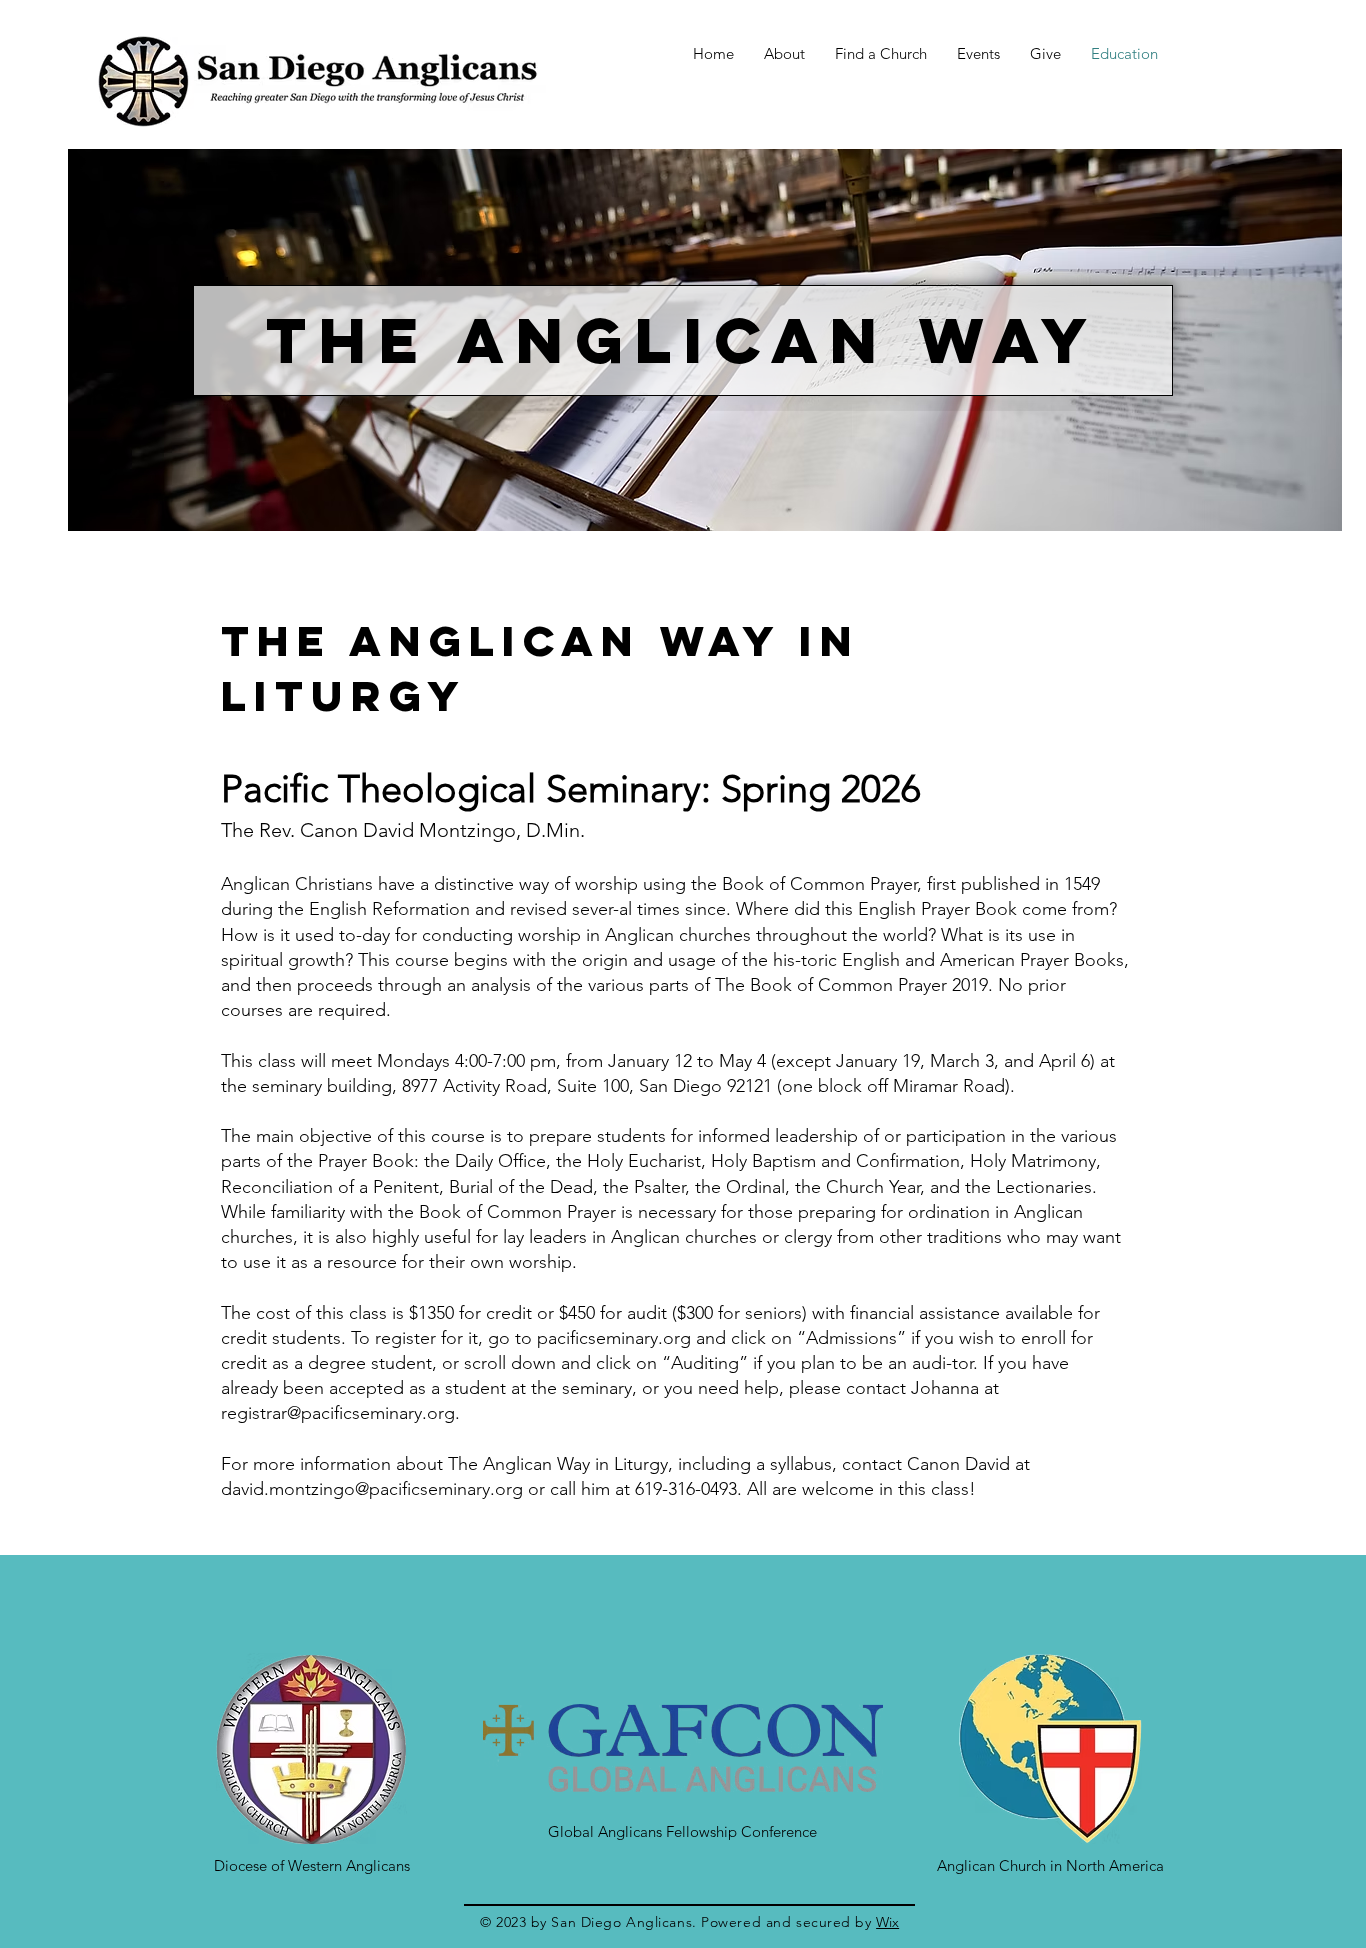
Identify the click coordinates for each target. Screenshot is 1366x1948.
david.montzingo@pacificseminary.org (372, 1489)
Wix (887, 1922)
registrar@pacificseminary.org (338, 1413)
